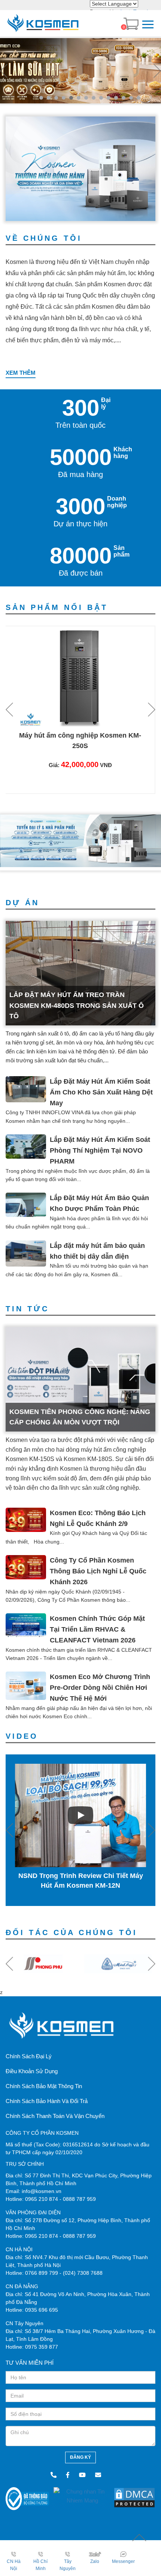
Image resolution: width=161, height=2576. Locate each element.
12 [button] (124, 98)
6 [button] (79, 98)
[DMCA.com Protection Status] (134, 2497)
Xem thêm (21, 373)
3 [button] (56, 98)
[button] (4, 71)
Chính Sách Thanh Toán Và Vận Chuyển (55, 2116)
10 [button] (109, 98)
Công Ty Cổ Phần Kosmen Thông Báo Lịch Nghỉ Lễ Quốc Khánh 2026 (98, 1571)
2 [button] (49, 98)
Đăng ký (80, 2457)
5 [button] (71, 98)
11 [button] (116, 98)
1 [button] (41, 98)
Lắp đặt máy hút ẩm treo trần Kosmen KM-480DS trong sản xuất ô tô (77, 1006)
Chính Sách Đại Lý (29, 2056)
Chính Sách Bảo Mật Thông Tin (44, 2086)
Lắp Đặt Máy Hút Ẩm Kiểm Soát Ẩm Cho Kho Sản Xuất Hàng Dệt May (101, 1092)
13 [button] (131, 98)
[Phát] (80, 1816)
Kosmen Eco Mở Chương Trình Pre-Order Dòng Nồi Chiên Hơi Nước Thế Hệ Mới (100, 1688)
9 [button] (101, 98)
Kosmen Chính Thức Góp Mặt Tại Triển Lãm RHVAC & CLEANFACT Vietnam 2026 (97, 1629)
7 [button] (86, 98)
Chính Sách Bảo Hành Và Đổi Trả (47, 2101)
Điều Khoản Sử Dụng (32, 2071)
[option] (80, 71)
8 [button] (94, 98)
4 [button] (64, 98)
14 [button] (139, 98)
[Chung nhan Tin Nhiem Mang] (82, 2496)
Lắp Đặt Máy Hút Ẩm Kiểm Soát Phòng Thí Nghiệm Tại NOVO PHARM (100, 1150)
